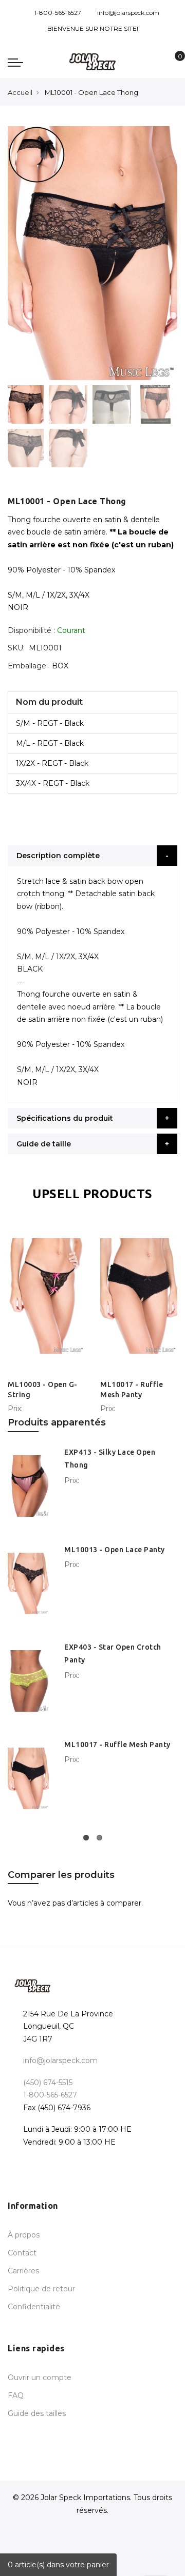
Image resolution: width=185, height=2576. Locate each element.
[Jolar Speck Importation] (92, 62)
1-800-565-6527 (58, 13)
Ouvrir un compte (40, 2377)
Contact (22, 2253)
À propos (24, 2235)
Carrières (23, 2271)
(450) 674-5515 (48, 2083)
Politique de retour (41, 2289)
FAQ (16, 2395)
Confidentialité (34, 2307)
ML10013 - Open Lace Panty (115, 1550)
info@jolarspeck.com (128, 13)
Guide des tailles (37, 2413)
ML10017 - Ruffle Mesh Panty (117, 1745)
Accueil (20, 92)
